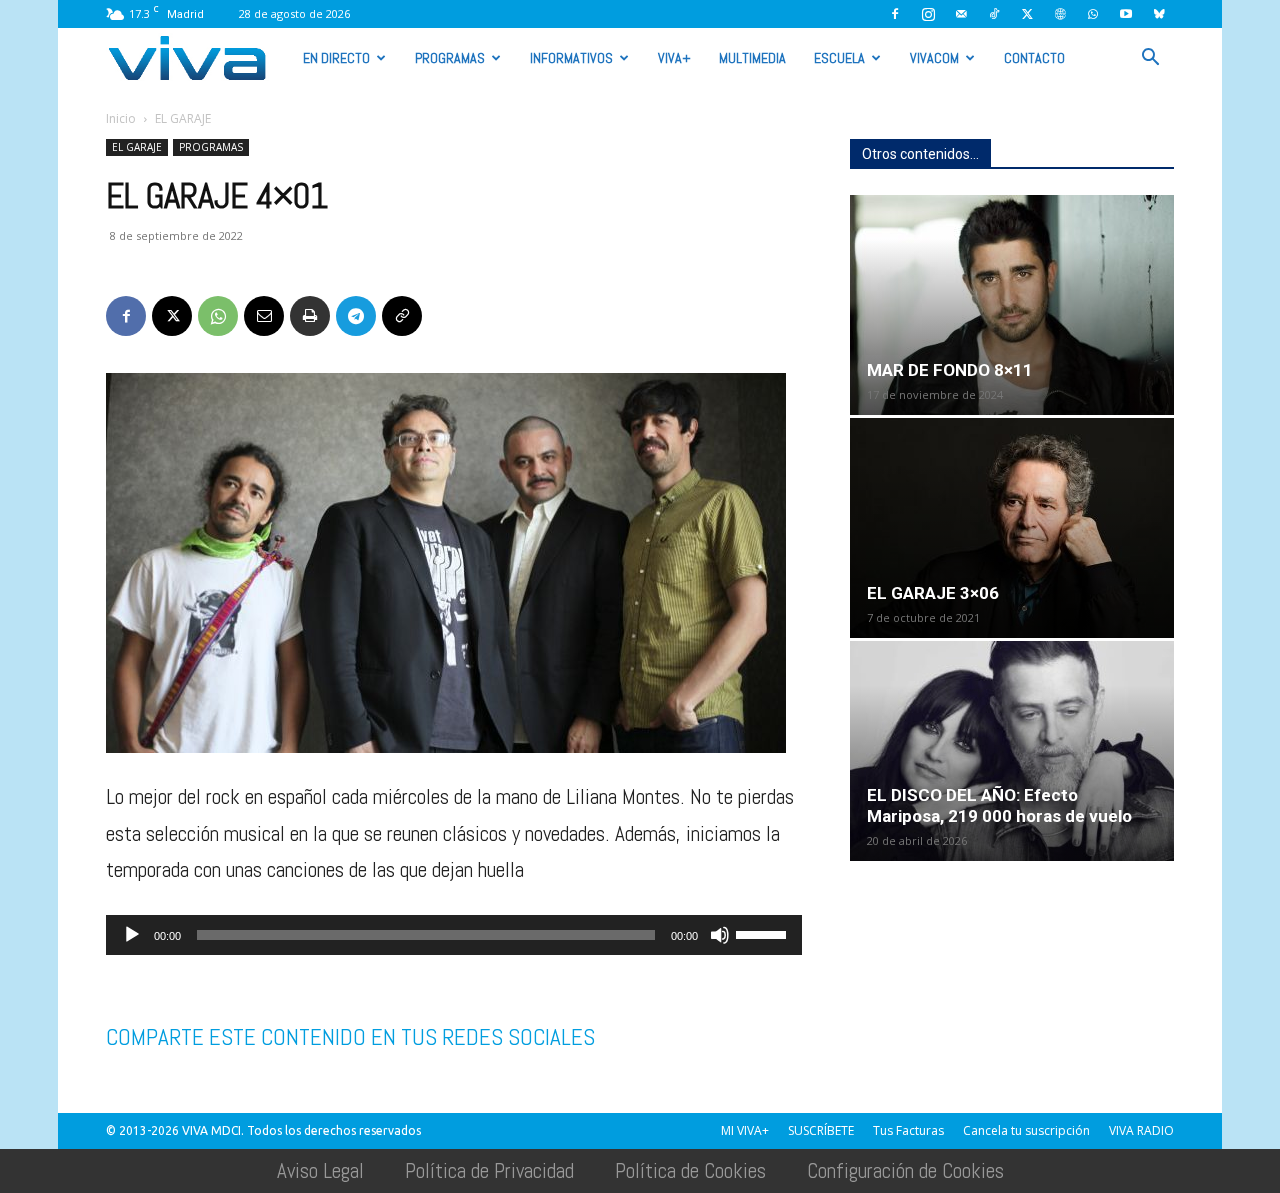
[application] (454, 935)
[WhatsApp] (1093, 14)
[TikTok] (994, 14)
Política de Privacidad (489, 1170)
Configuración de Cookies (905, 1170)
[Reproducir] (132, 935)
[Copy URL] (402, 316)
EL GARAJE (137, 147)
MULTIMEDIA (752, 58)
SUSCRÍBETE (821, 1130)
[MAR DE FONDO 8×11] (1012, 305)
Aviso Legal (320, 1170)
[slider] (764, 933)
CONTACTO (1034, 58)
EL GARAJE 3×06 (933, 593)
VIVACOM (934, 58)
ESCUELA (839, 58)
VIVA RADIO (1141, 1130)
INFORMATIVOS (571, 58)
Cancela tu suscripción (1026, 1130)
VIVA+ (674, 58)
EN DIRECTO (336, 58)
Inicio (121, 118)
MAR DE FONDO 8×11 (950, 370)
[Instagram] (928, 14)
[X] (1027, 14)
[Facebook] (895, 14)
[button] (1150, 57)
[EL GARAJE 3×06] (1012, 528)
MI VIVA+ (745, 1130)
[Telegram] (356, 316)
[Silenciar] (720, 935)
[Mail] (961, 14)
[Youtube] (1126, 14)
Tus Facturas (908, 1130)
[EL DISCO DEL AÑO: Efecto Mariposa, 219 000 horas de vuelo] (1012, 751)
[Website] (1060, 14)
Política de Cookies (690, 1170)
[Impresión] (310, 316)
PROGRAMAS (450, 58)
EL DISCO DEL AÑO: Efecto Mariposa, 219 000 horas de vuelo (999, 805)
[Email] (264, 316)
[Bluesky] (1159, 14)
